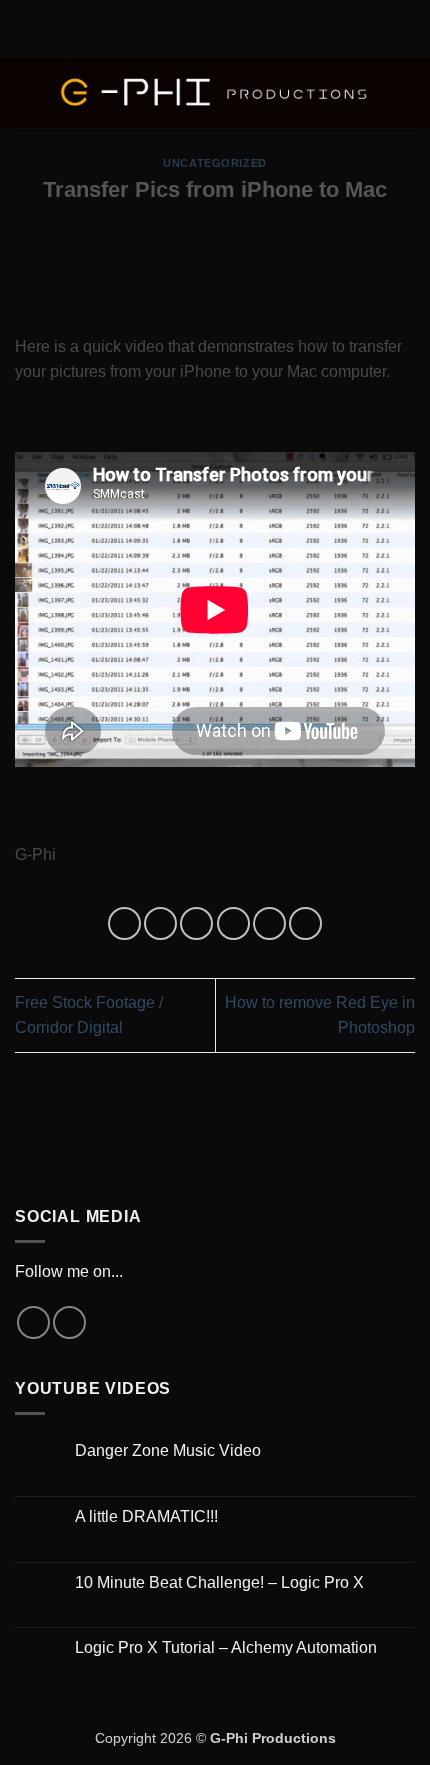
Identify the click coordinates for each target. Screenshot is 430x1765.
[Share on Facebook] (160, 923)
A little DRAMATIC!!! (146, 1516)
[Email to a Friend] (233, 923)
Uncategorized (214, 163)
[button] (27, 92)
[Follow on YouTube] (69, 1322)
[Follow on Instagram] (33, 1322)
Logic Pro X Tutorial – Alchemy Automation (226, 1647)
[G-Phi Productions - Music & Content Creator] (215, 93)
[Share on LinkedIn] (305, 923)
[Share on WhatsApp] (124, 923)
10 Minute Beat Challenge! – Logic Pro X (219, 1582)
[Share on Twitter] (196, 923)
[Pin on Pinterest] (269, 923)
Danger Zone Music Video (168, 1450)
